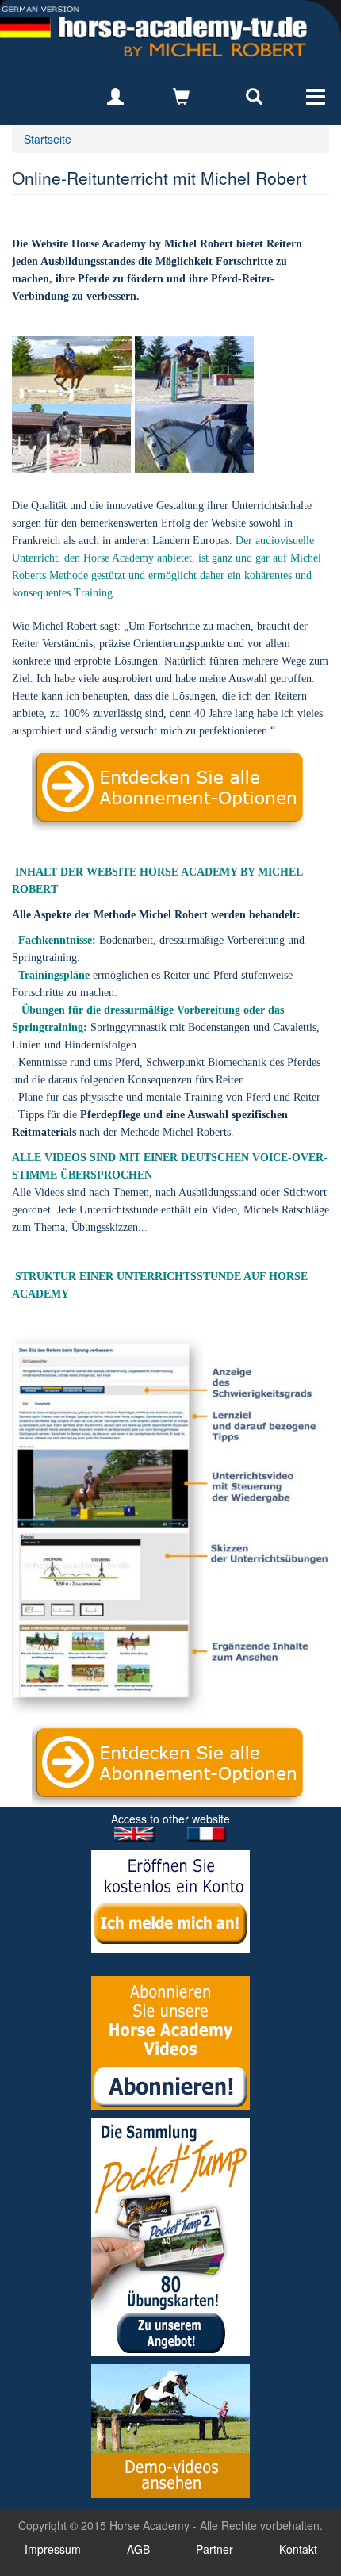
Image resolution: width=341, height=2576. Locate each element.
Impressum (53, 2549)
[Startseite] (153, 32)
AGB (138, 2549)
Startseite (48, 139)
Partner (215, 2549)
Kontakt (298, 2549)
